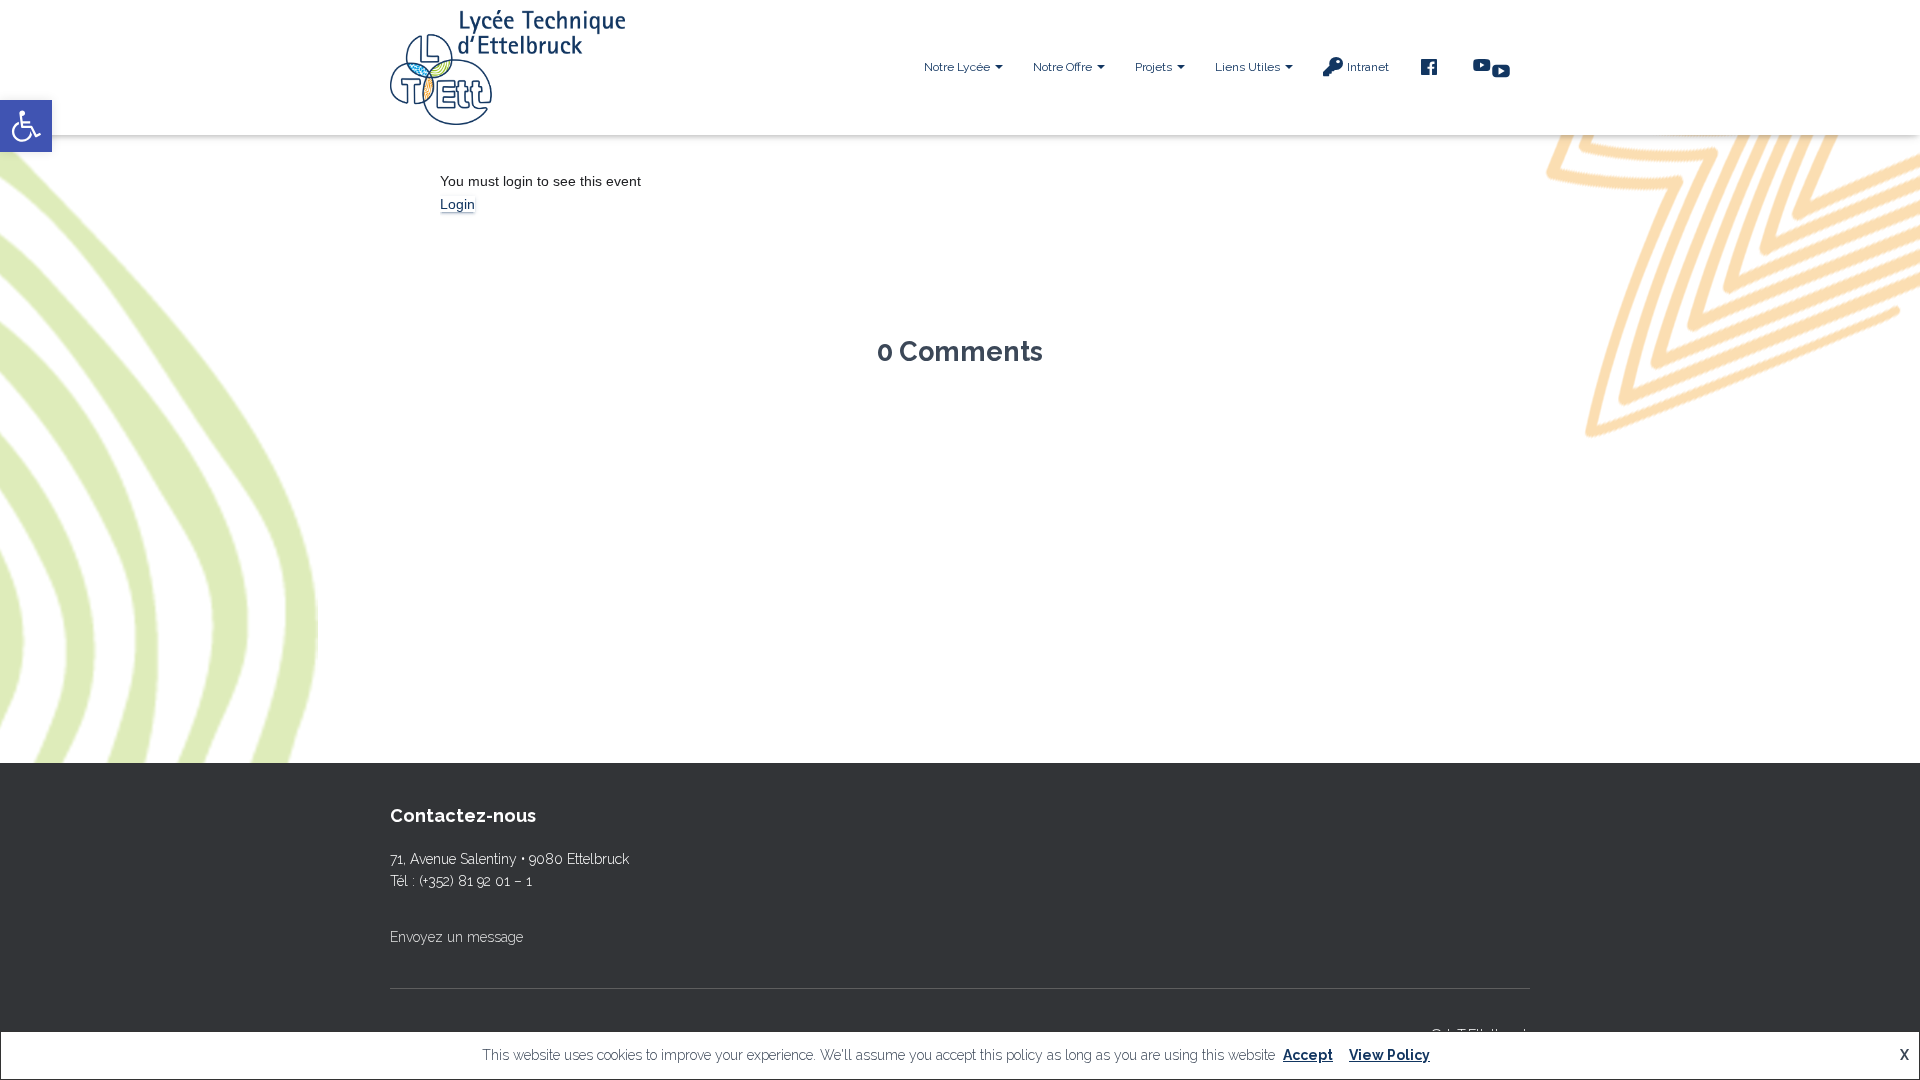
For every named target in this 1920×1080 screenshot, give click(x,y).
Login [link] (457, 204)
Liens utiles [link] (1249, 67)
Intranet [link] (1368, 67)
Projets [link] (1155, 67)
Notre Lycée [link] (958, 67)
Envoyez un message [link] (456, 937)
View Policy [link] (1389, 1055)
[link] (26, 126)
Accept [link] (1308, 1055)
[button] (998, 67)
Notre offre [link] (1064, 67)
